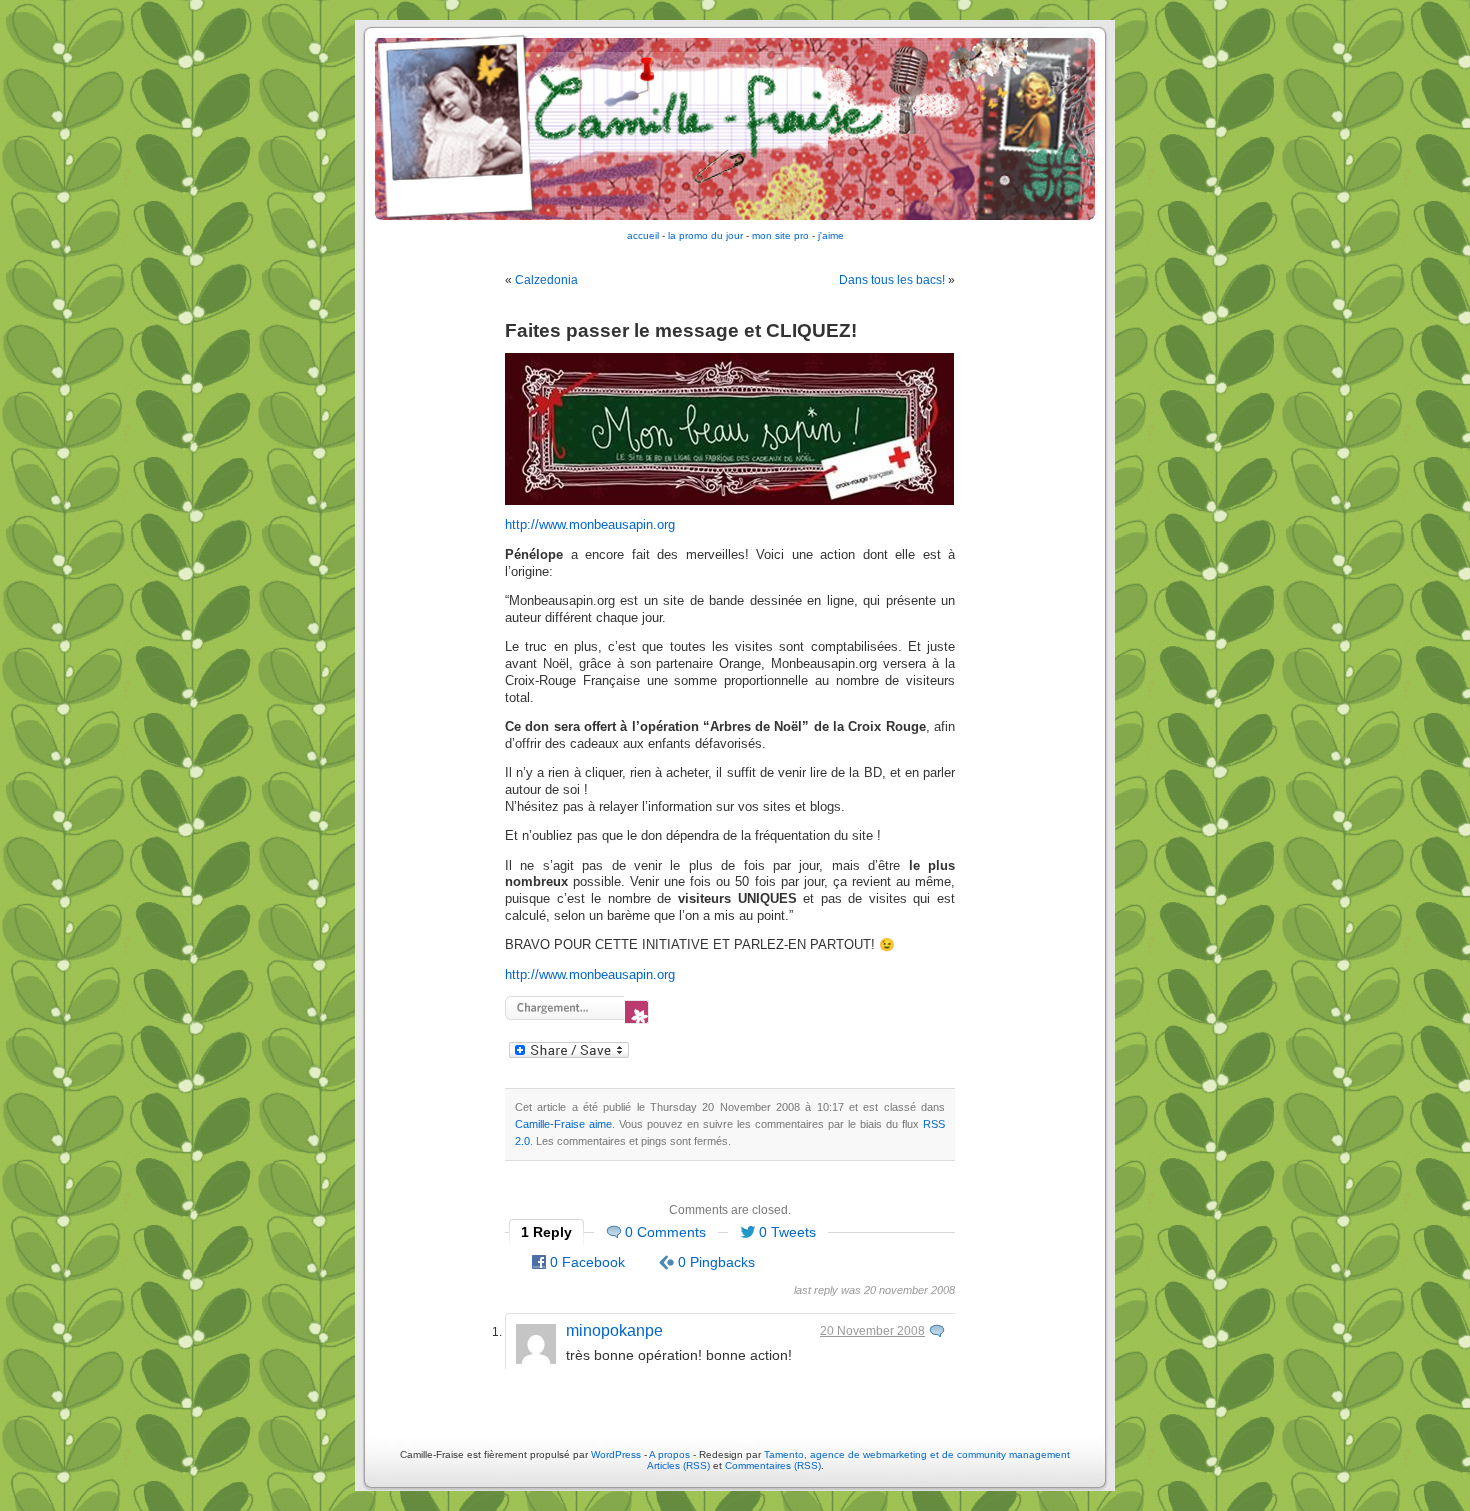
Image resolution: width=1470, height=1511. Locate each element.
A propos (671, 1454)
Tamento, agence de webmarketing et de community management (917, 1454)
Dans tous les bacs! (892, 280)
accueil (643, 235)
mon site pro (780, 235)
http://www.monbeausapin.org (590, 525)
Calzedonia (546, 280)
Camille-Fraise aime (563, 1124)
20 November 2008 (872, 1331)
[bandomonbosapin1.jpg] (729, 501)
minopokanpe (614, 1330)
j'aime (831, 235)
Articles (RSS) (678, 1465)
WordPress (616, 1454)
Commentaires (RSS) (773, 1465)
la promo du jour (705, 235)
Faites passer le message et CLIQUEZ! (681, 330)
